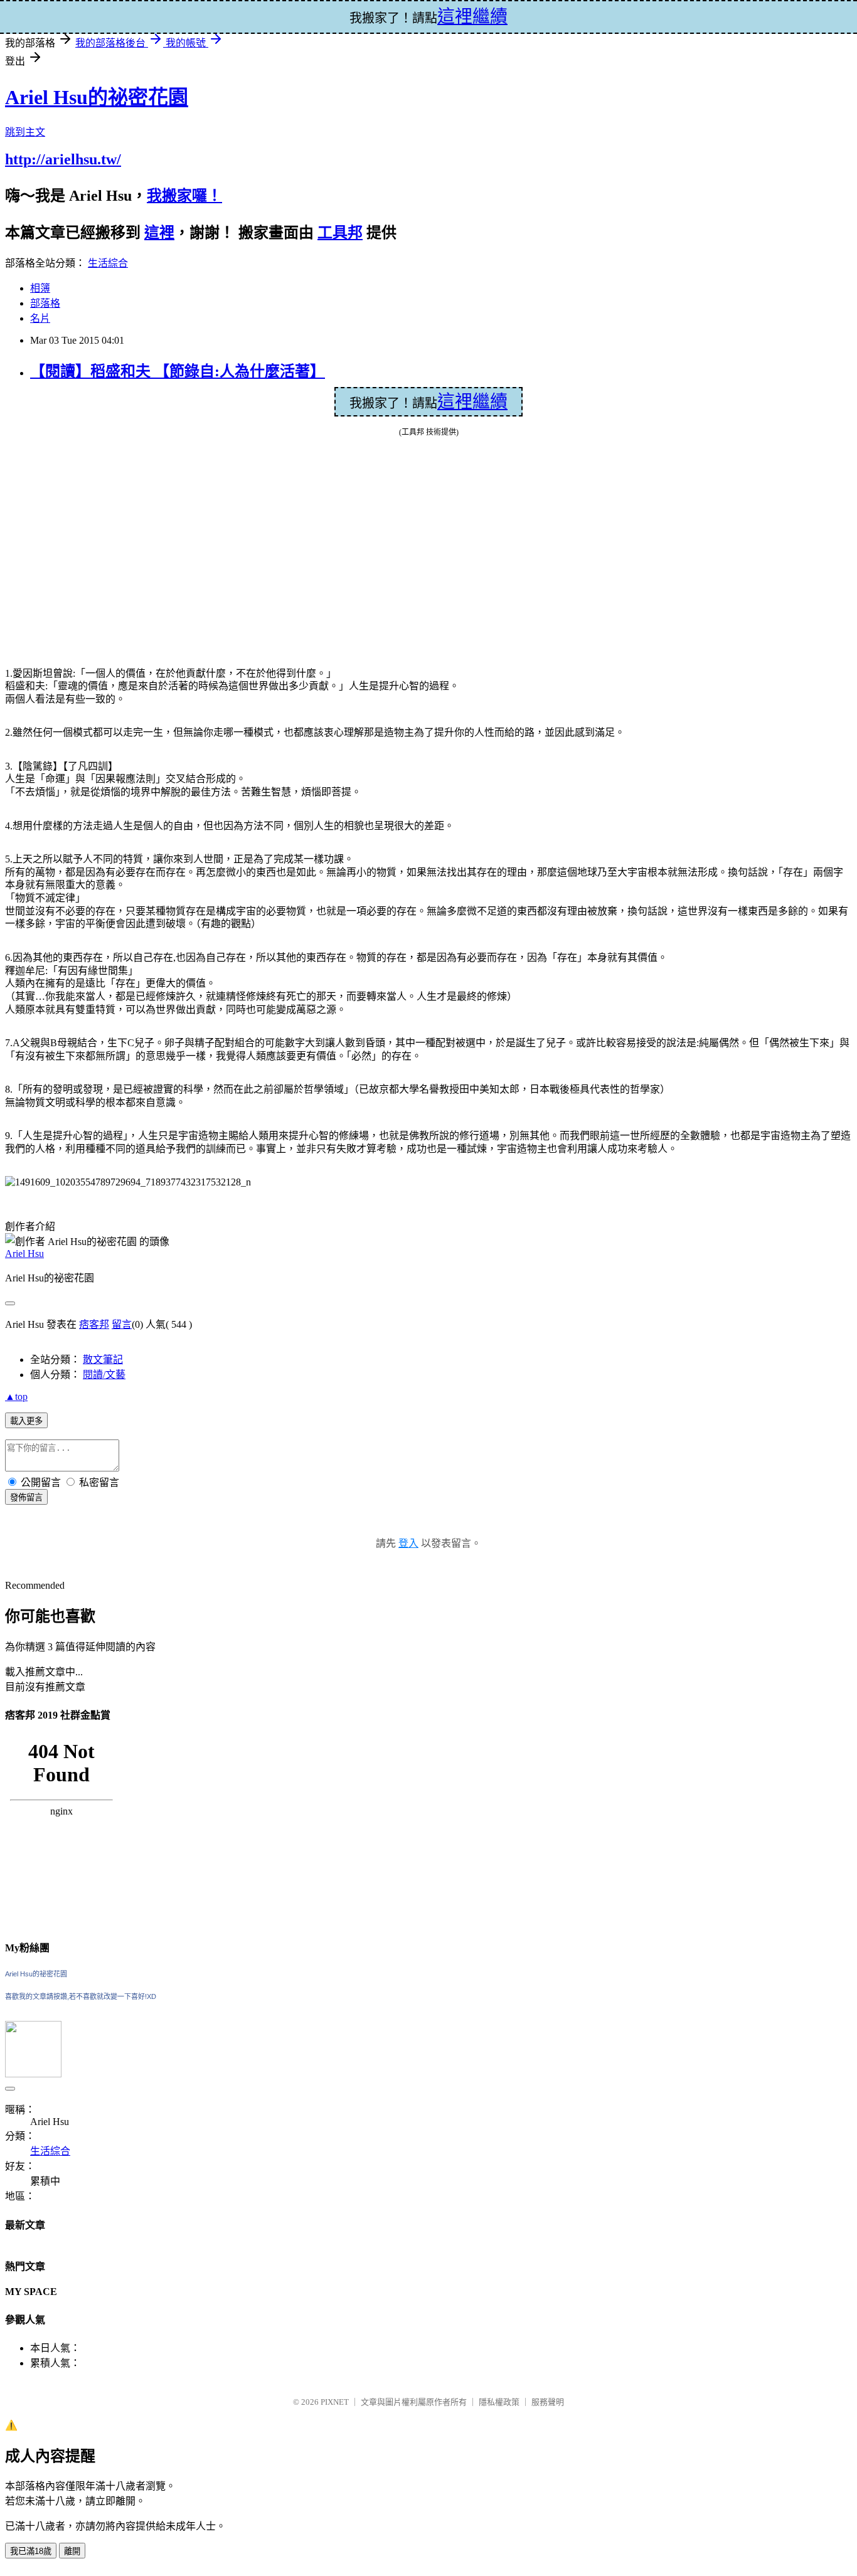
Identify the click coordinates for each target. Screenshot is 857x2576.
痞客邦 (94, 1324)
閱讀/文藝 (104, 1375)
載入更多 (26, 1421)
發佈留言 (26, 1497)
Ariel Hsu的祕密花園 (97, 97)
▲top (16, 1397)
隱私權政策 (499, 2402)
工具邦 (340, 233)
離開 (72, 2551)
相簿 (40, 288)
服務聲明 (548, 2402)
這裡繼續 (472, 402)
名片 (40, 318)
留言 (122, 1324)
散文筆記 (103, 1360)
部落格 (45, 303)
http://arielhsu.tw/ (63, 159)
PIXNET (335, 2402)
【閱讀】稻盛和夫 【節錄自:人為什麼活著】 (178, 371)
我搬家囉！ (184, 196)
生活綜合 (108, 263)
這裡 (159, 233)
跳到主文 (25, 132)
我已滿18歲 (31, 2551)
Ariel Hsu (24, 1254)
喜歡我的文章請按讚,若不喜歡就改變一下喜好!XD (81, 1996)
